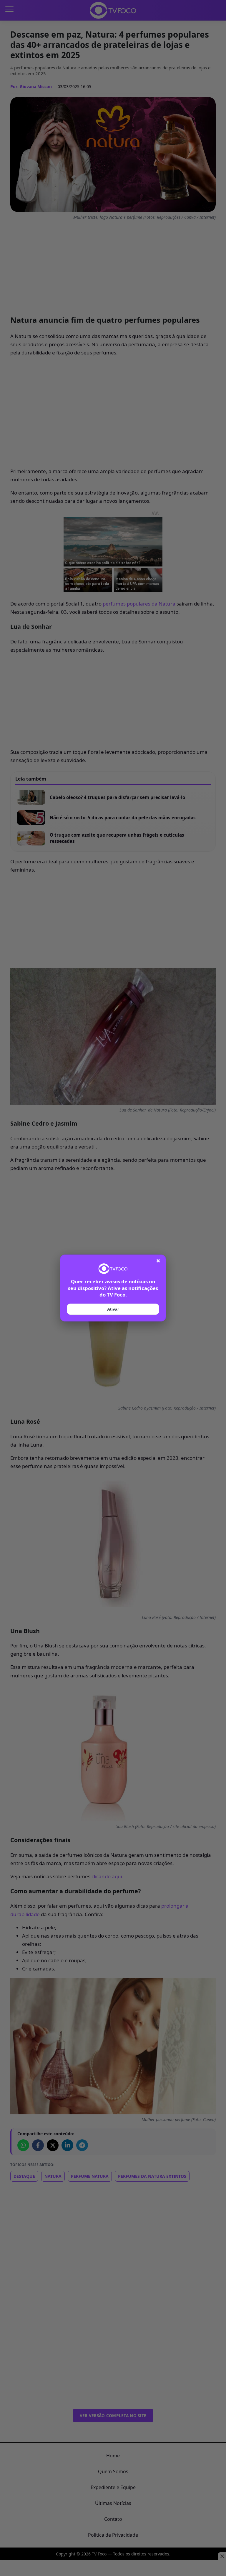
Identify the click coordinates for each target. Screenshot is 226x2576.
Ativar (113, 1309)
